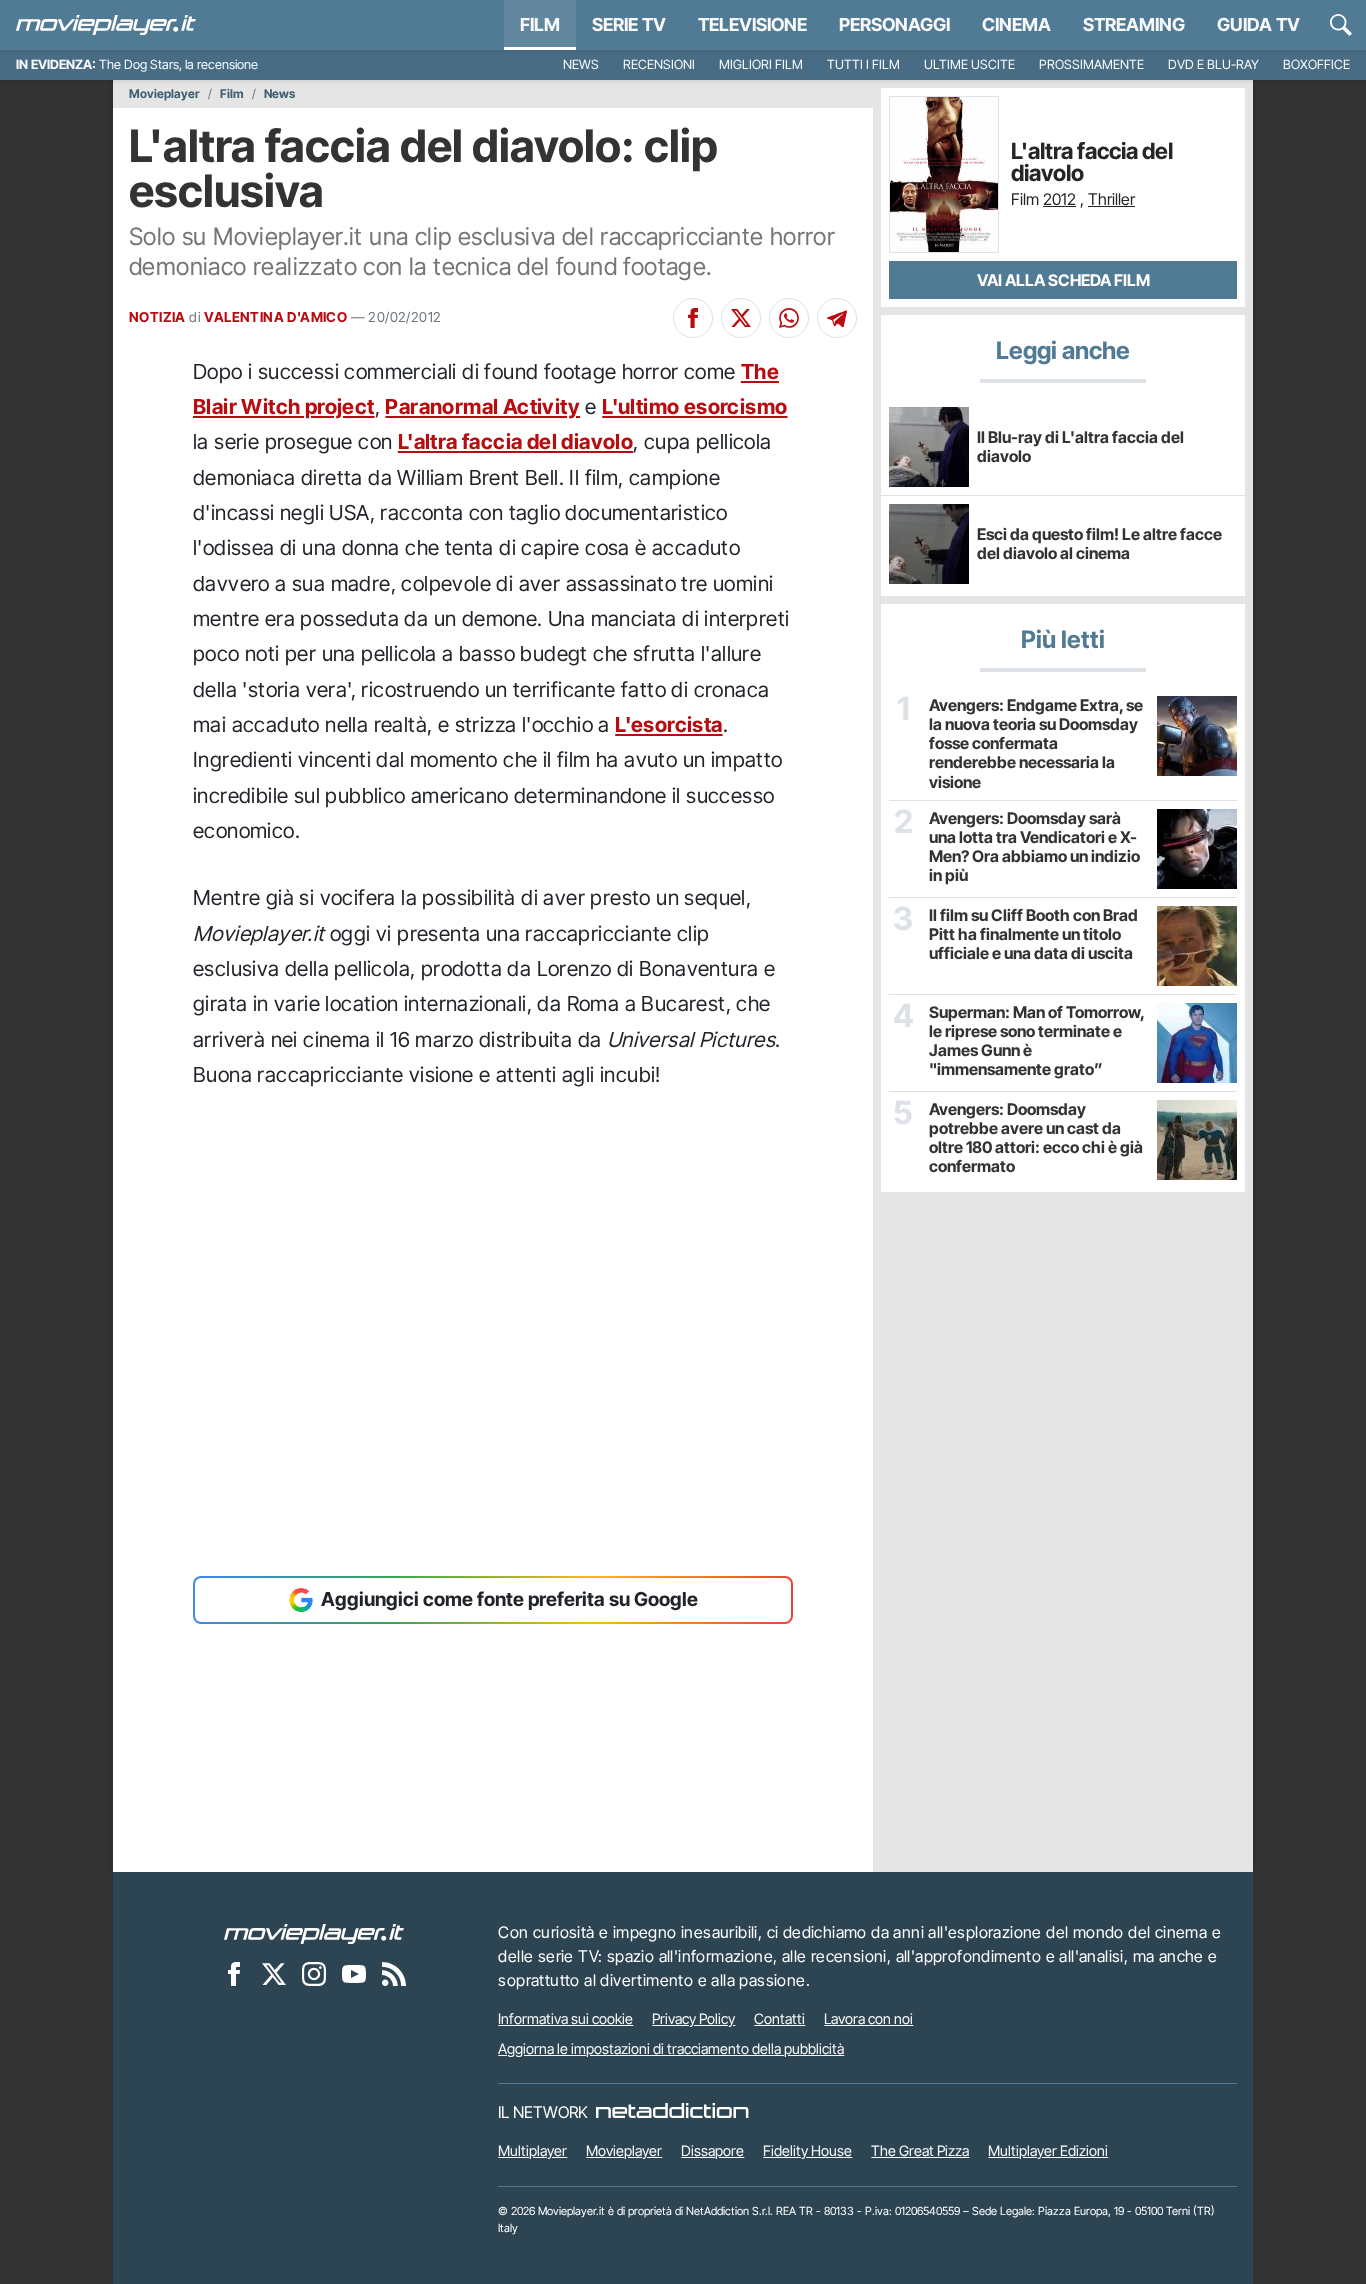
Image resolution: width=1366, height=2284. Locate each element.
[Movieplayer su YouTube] (354, 1973)
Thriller (1111, 199)
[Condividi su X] (741, 318)
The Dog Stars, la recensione (178, 64)
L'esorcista (668, 724)
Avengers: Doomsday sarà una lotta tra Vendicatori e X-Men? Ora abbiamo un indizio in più (1034, 847)
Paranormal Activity (482, 406)
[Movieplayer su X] (274, 1973)
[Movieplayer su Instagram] (314, 1973)
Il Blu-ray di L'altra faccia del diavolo (1080, 446)
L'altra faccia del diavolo (515, 441)
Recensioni (659, 64)
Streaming (1134, 24)
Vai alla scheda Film (1063, 280)
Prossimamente (1091, 64)
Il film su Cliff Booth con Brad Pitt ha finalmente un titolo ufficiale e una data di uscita (1033, 934)
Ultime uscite (969, 64)
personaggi (894, 24)
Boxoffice (1316, 64)
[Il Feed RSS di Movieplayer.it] (394, 1973)
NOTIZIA (157, 317)
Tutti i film (863, 64)
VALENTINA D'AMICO (275, 317)
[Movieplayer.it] (106, 25)
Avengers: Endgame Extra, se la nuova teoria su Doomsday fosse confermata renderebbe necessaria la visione (1036, 744)
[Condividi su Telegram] (837, 318)
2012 (1059, 199)
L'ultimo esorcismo (694, 406)
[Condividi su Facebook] (693, 318)
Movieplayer (164, 94)
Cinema (1016, 24)
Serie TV (629, 24)
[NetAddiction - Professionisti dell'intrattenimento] (672, 2112)
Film (540, 24)
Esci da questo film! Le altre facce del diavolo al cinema (1099, 543)
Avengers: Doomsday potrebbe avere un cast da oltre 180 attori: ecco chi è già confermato (1036, 1138)
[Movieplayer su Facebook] (234, 1973)
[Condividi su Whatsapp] (789, 318)
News (581, 64)
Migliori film (761, 64)
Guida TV (1258, 24)
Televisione (752, 24)
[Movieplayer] (314, 1932)
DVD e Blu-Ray (1213, 64)
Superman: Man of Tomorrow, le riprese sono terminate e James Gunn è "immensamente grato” (1036, 1041)
